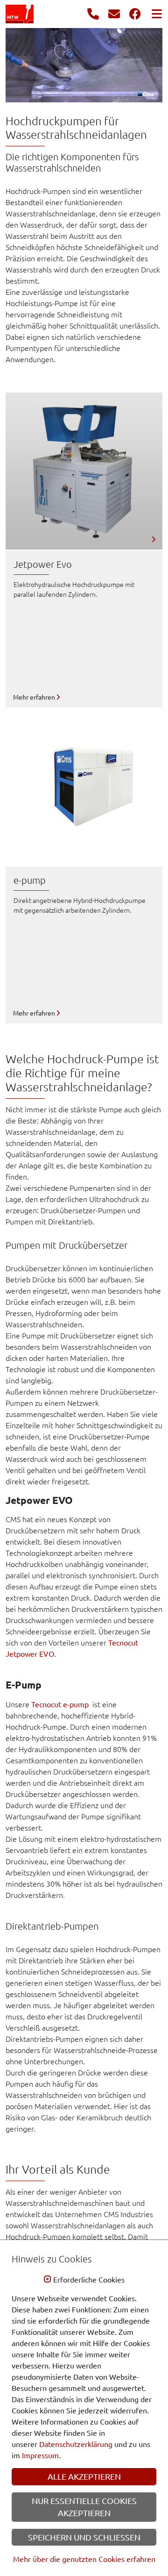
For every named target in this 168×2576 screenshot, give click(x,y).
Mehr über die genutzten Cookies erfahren (84, 2559)
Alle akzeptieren (84, 2476)
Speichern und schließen (84, 2537)
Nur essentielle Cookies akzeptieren (84, 2507)
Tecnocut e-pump (61, 1704)
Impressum (40, 2455)
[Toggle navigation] (154, 14)
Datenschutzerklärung (76, 2444)
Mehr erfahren (35, 697)
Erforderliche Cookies (89, 2280)
